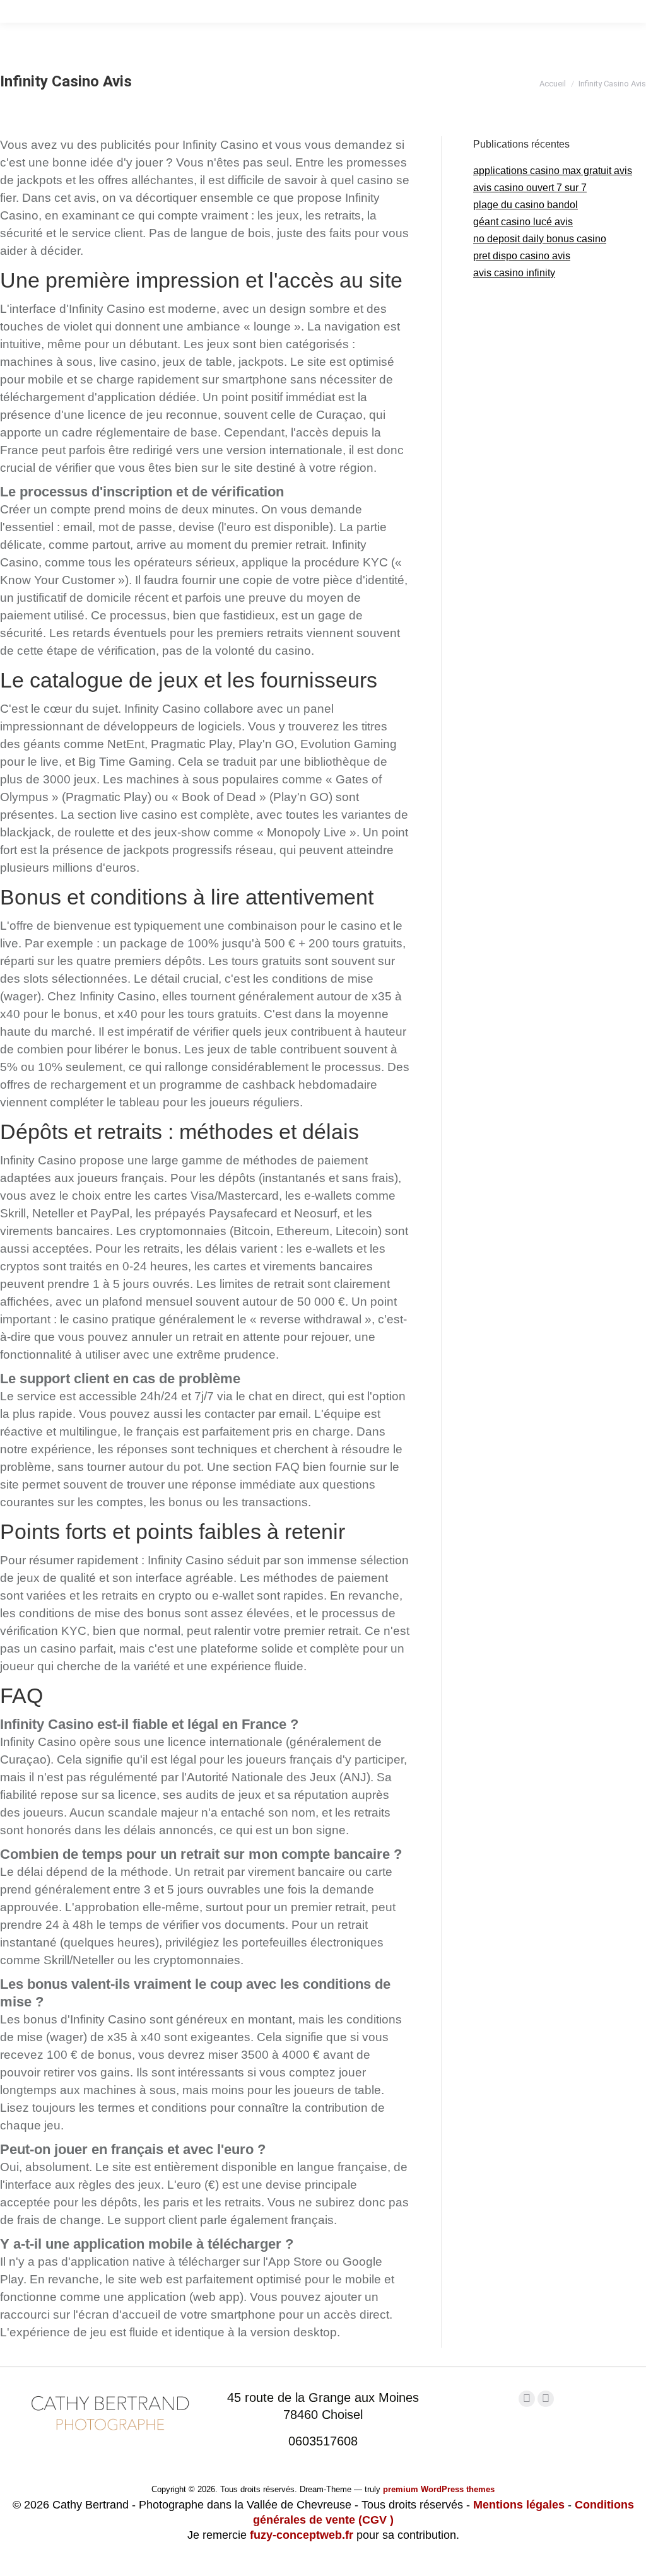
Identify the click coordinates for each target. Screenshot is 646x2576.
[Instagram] (546, 2399)
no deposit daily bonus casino (540, 239)
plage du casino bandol (526, 205)
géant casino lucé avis (523, 222)
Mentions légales (519, 2505)
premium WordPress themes (439, 2489)
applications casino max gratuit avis (553, 171)
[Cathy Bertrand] (110, 2439)
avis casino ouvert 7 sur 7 (530, 188)
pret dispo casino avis (522, 256)
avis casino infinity (514, 273)
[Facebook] (527, 2399)
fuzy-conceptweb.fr (302, 2535)
